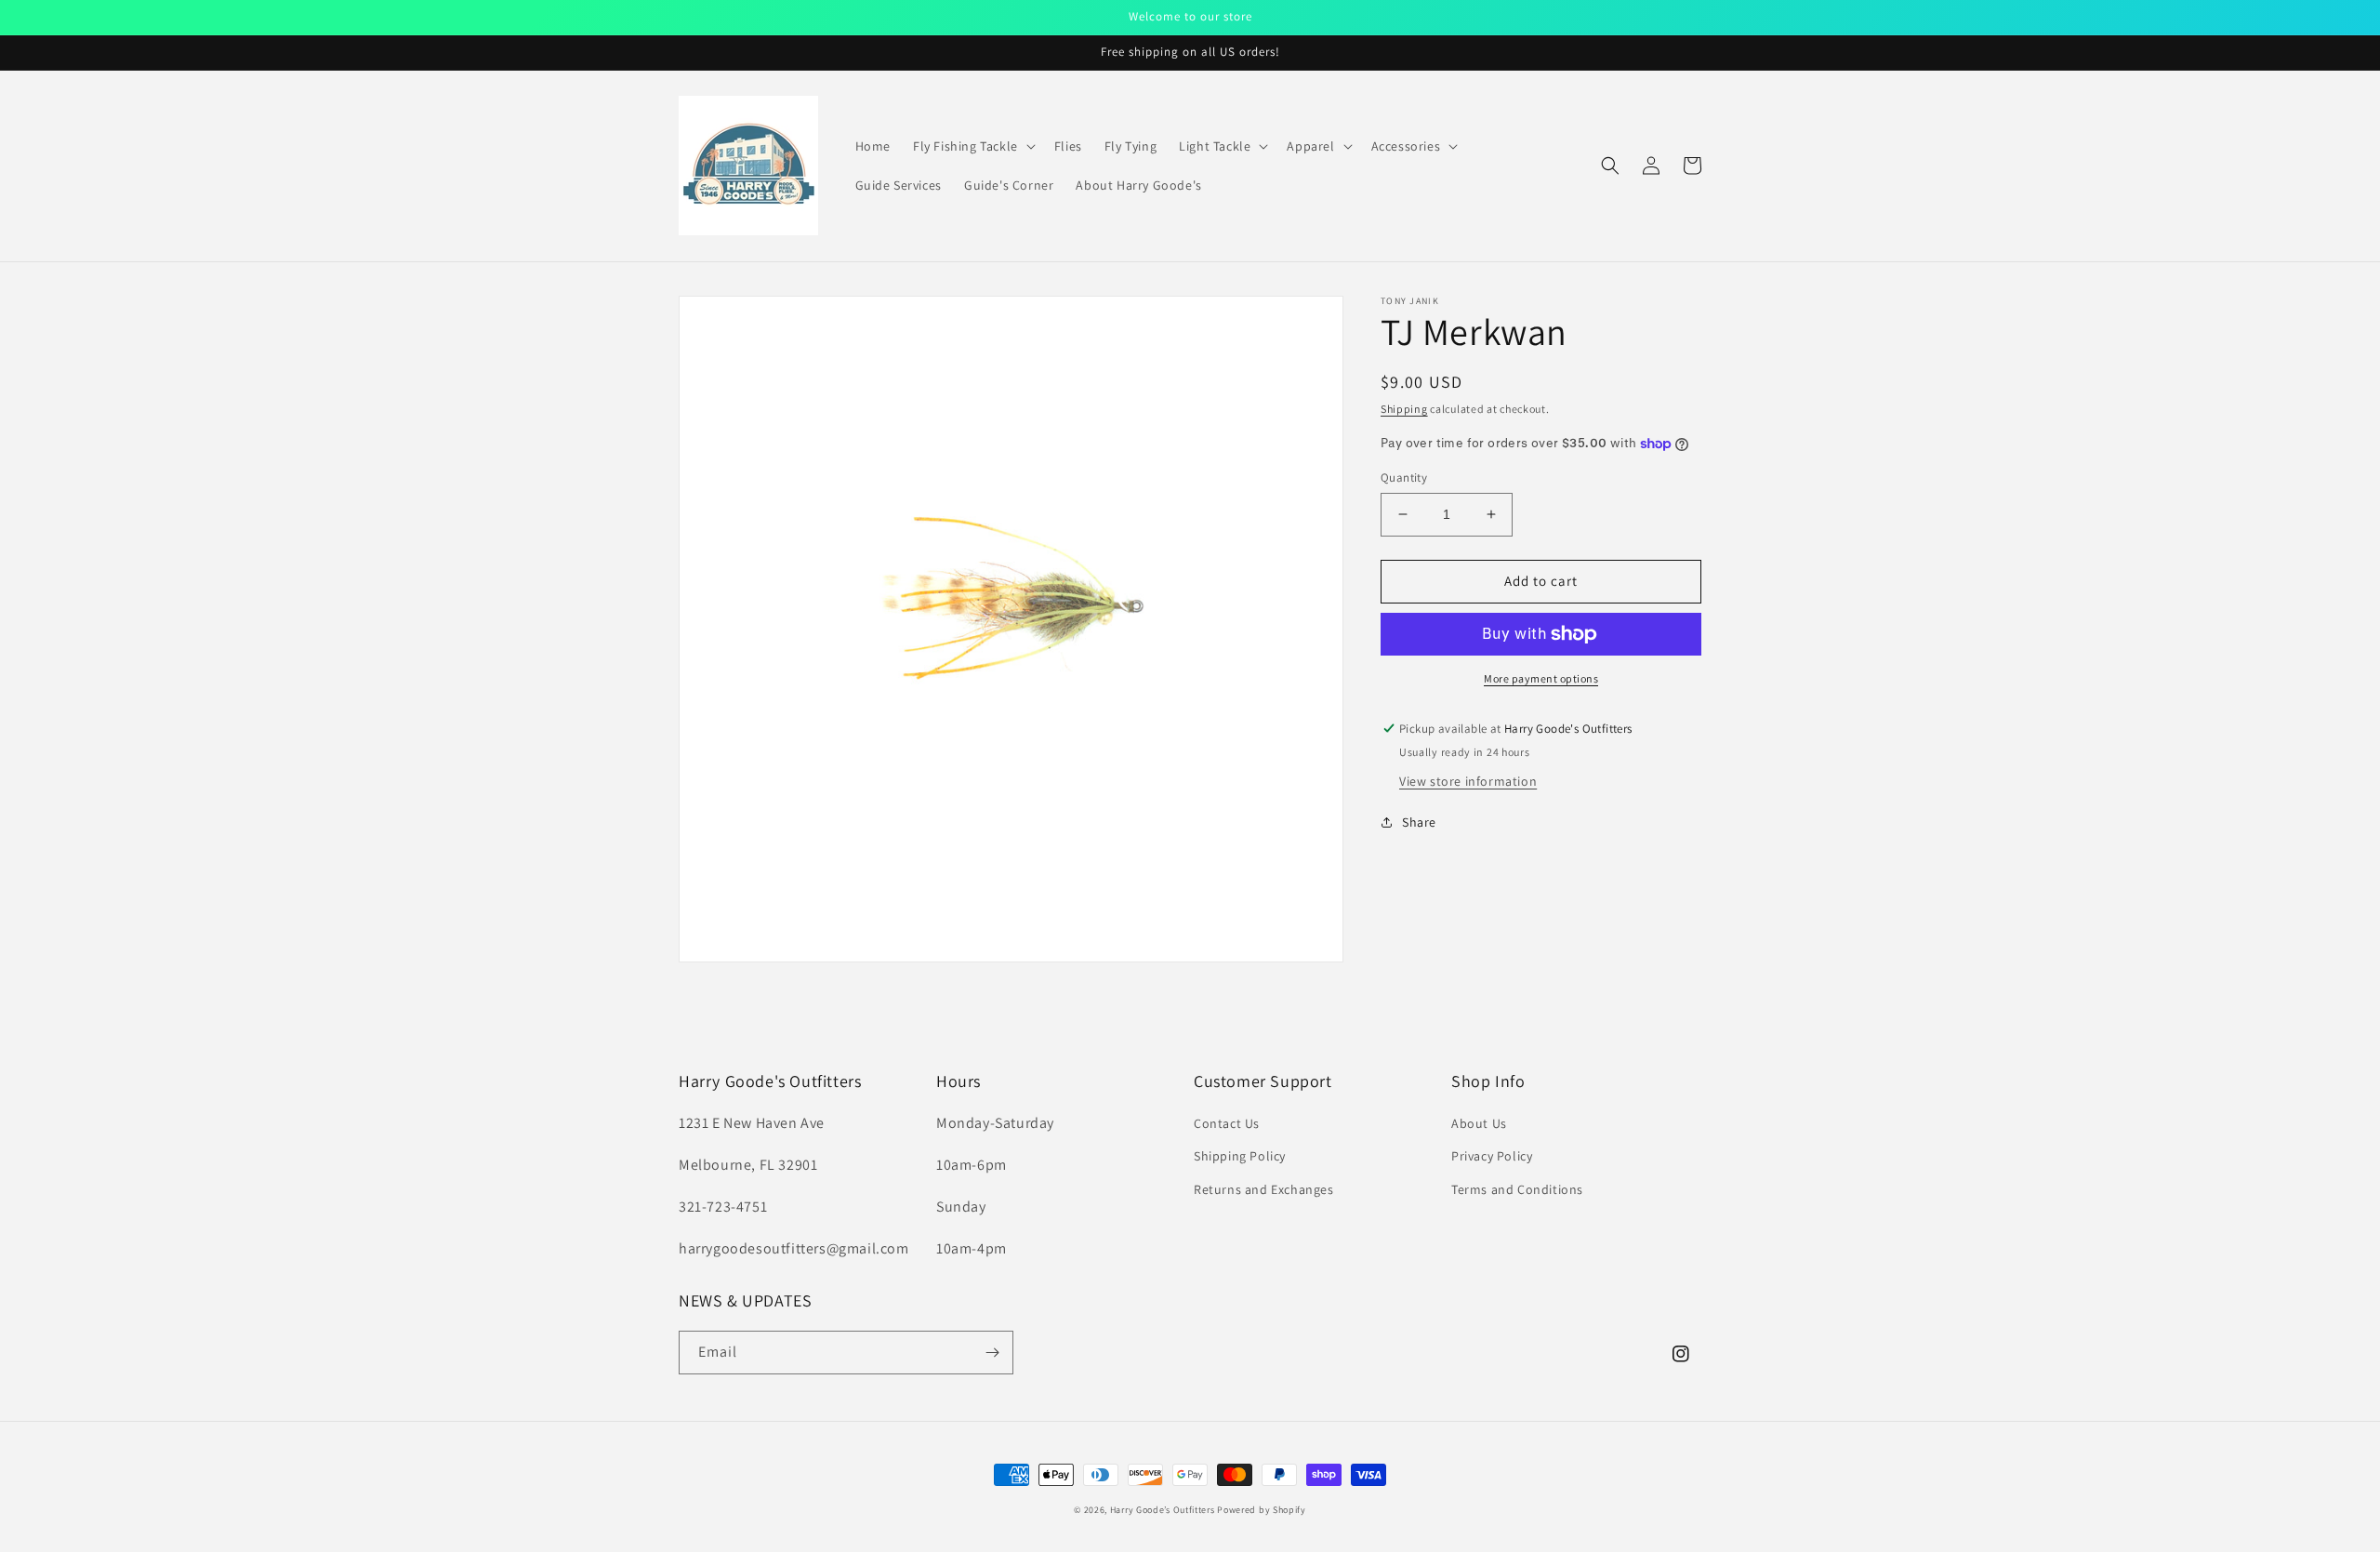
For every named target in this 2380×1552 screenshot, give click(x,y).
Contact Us (1227, 1123)
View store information (1468, 781)
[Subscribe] (992, 1353)
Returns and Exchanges (1264, 1189)
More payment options (1541, 678)
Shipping (1404, 409)
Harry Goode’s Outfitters (1163, 1510)
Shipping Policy (1240, 1156)
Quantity (1404, 478)
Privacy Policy (1492, 1156)
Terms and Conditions (1517, 1189)
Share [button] (1419, 822)
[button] (972, 146)
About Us (1479, 1123)
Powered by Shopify (1262, 1510)
